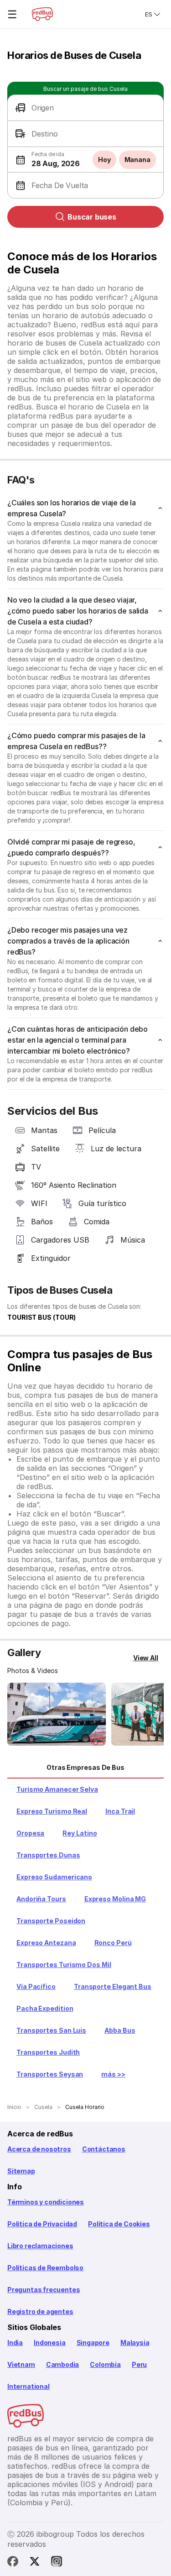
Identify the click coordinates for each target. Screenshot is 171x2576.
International (28, 2386)
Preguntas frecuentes (44, 2290)
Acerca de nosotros (39, 2149)
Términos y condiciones (46, 2202)
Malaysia (135, 2343)
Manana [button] (137, 160)
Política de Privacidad (42, 2224)
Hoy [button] (104, 160)
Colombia (105, 2364)
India (15, 2343)
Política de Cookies (119, 2224)
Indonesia (49, 2343)
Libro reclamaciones (40, 2246)
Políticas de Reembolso (45, 2268)
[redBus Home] (42, 14)
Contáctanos (104, 2149)
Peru (139, 2364)
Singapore (93, 2343)
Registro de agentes (40, 2311)
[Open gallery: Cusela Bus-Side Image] (57, 1714)
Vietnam (21, 2364)
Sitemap (21, 2171)
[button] (85, 108)
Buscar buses (92, 217)
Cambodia (63, 2364)
